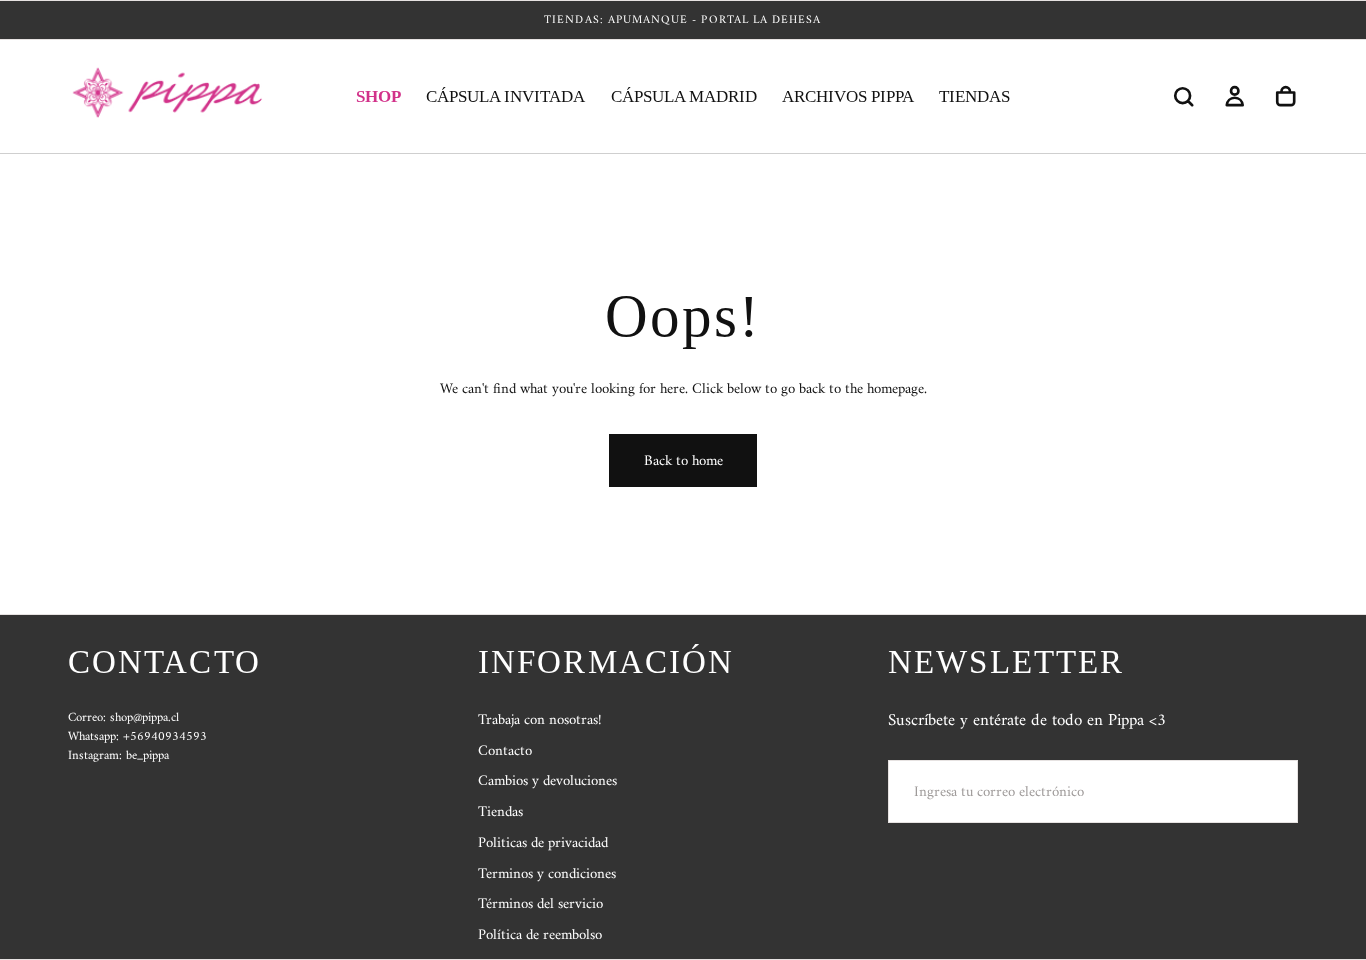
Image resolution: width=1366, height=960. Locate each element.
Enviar (1243, 791)
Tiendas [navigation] (500, 812)
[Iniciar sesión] (1234, 96)
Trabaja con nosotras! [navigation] (539, 720)
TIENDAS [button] (974, 96)
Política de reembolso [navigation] (540, 935)
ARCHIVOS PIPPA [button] (848, 96)
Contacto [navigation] (505, 751)
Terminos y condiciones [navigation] (547, 874)
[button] (1183, 96)
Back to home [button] (683, 461)
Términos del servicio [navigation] (540, 905)
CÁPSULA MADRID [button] (684, 96)
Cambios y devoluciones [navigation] (547, 782)
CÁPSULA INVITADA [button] (505, 96)
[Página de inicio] (174, 97)
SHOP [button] (378, 96)
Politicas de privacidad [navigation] (543, 843)
